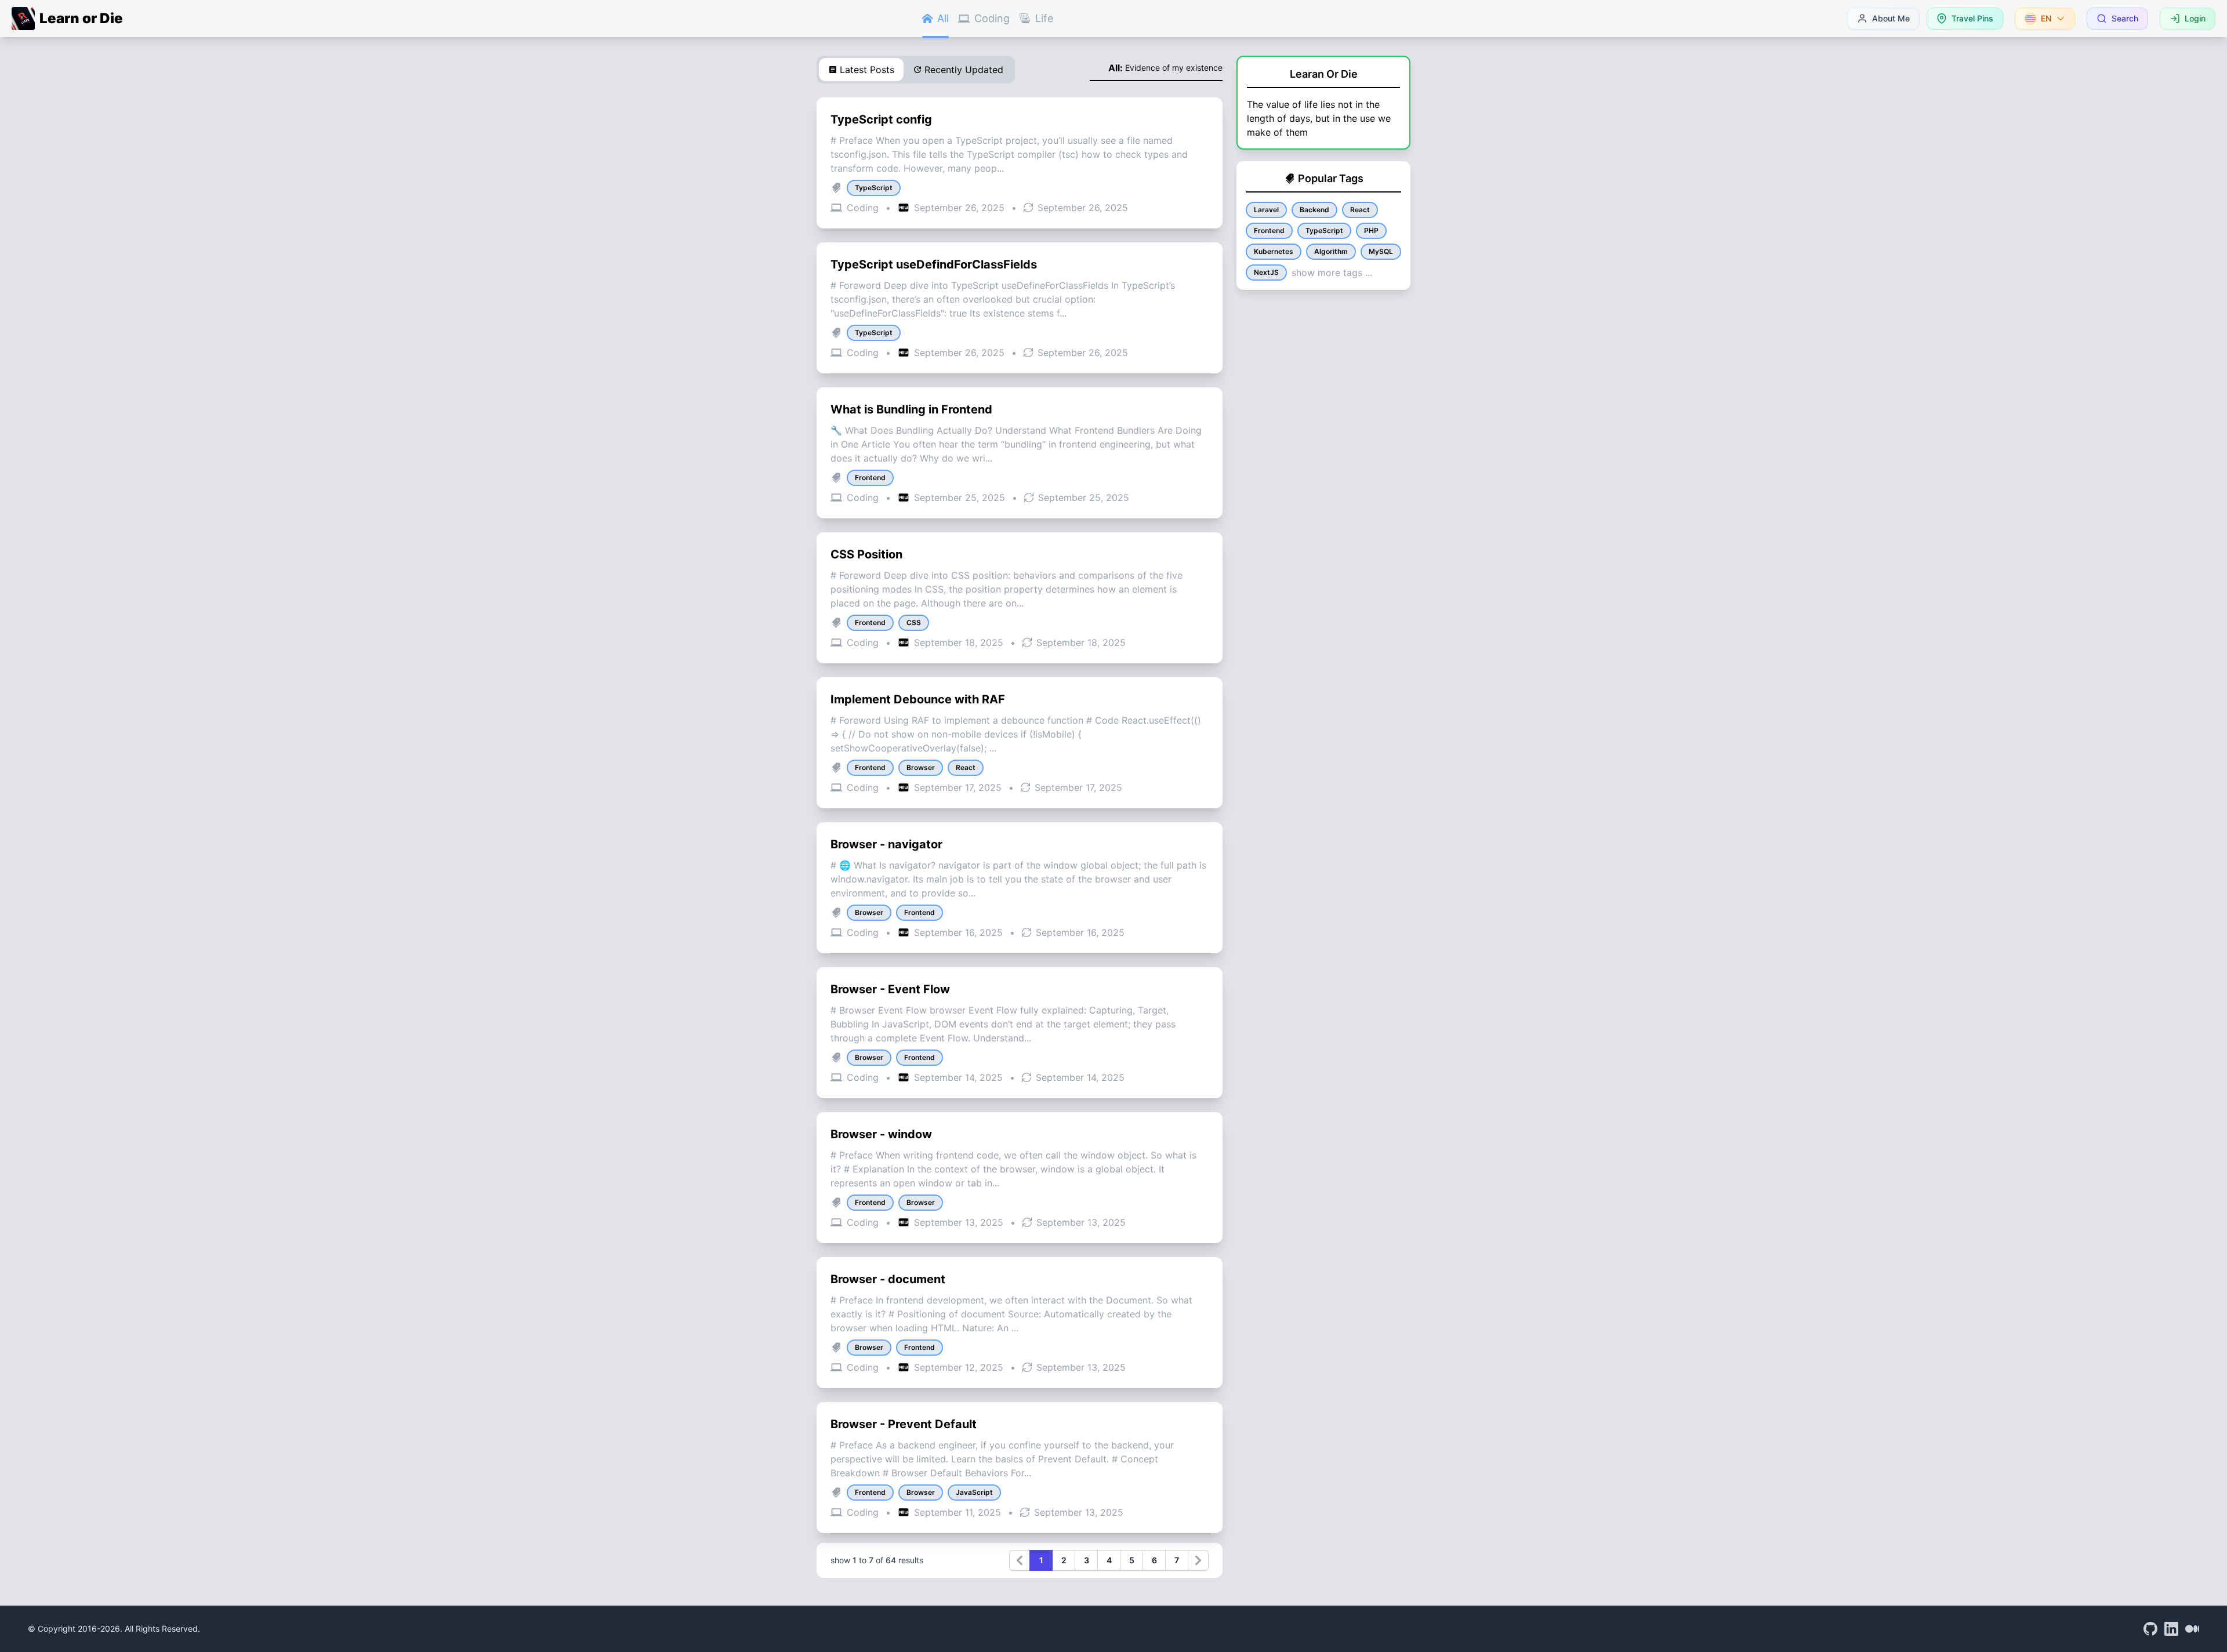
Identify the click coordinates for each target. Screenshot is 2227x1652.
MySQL (1381, 251)
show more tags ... (1332, 273)
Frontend (1269, 230)
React (1360, 210)
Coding (992, 18)
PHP (1371, 230)
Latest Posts (867, 70)
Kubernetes (1274, 251)
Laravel (1266, 210)
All (943, 18)
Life (1044, 18)
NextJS (1266, 272)
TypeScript (1324, 230)
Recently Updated (964, 70)
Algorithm (1331, 251)
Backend (1314, 210)
